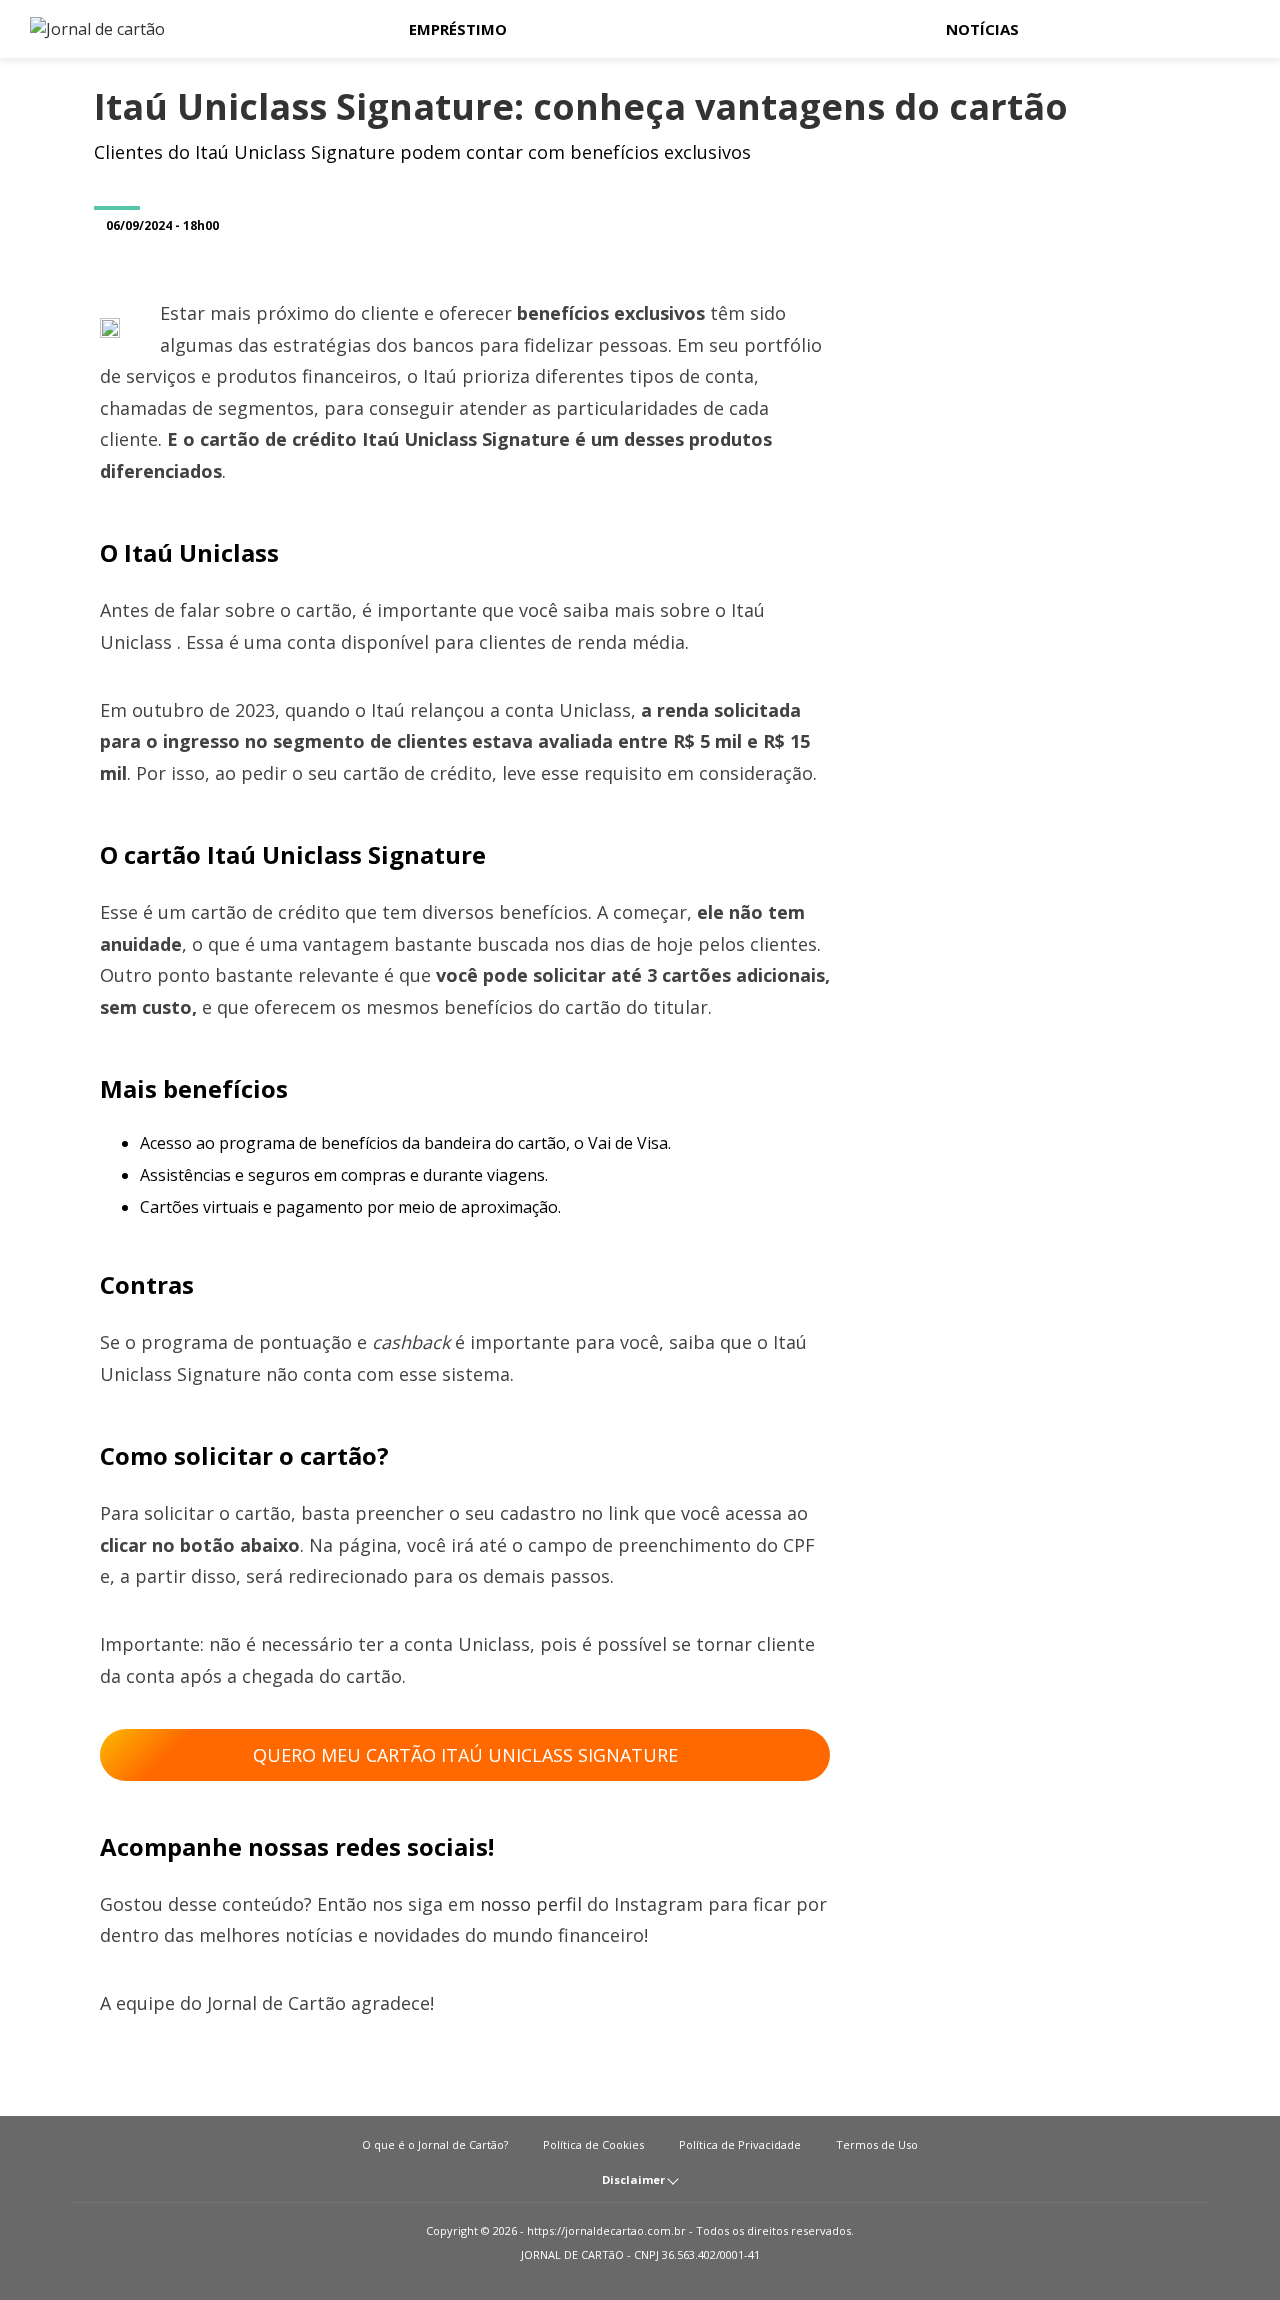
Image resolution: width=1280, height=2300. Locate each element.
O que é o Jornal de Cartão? (435, 2144)
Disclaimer (635, 2179)
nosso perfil (531, 1904)
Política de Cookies (593, 2144)
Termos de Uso (877, 2144)
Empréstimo (458, 29)
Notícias (982, 29)
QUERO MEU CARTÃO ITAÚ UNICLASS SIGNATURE (465, 1755)
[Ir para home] (84, 29)
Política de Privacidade (740, 2144)
